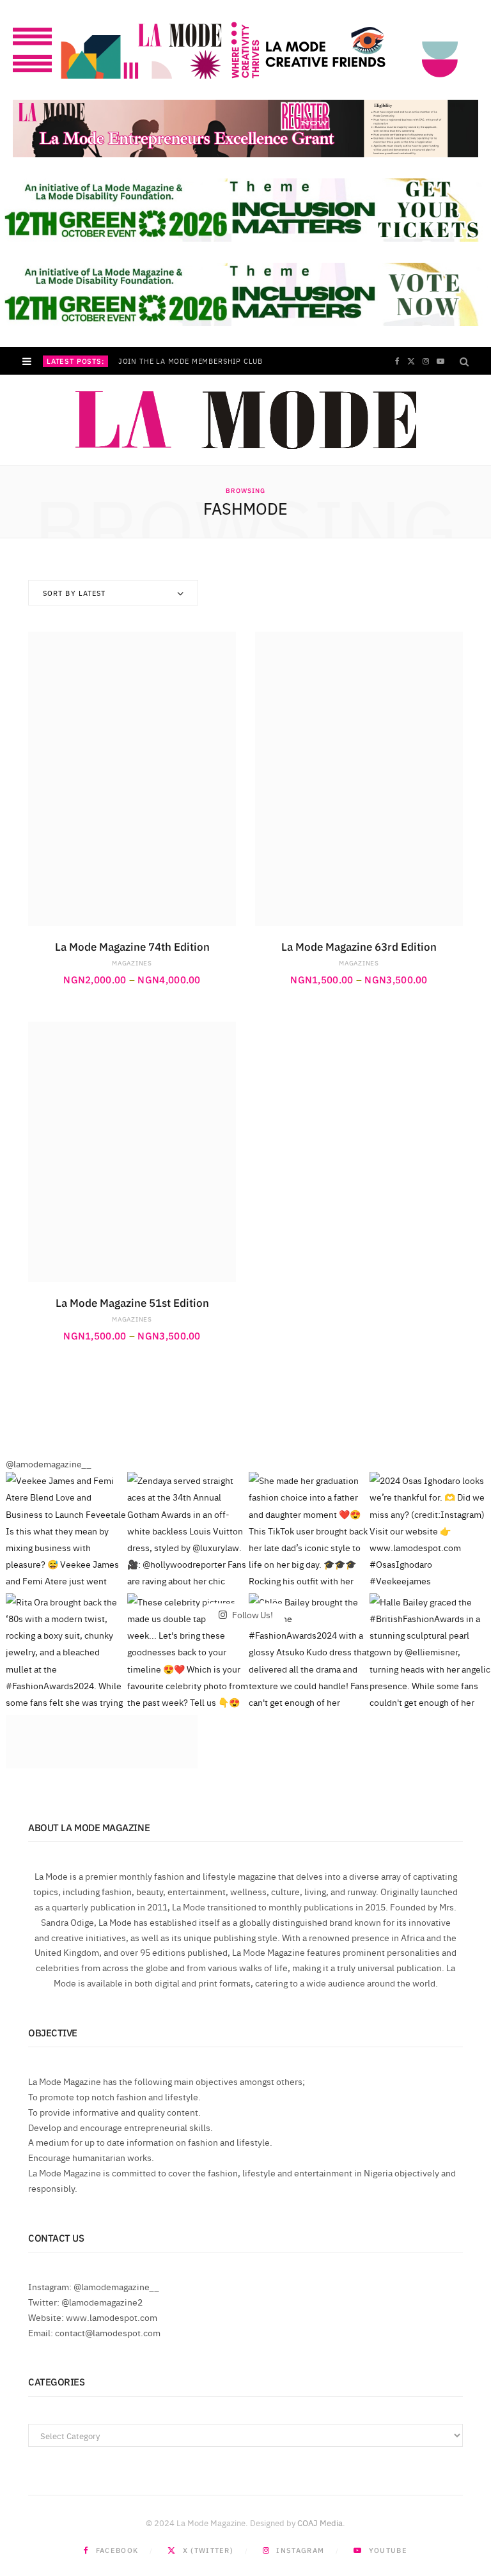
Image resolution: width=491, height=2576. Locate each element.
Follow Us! (251, 1614)
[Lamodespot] (246, 420)
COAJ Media (320, 2522)
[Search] (464, 361)
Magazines (132, 963)
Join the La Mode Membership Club (191, 361)
